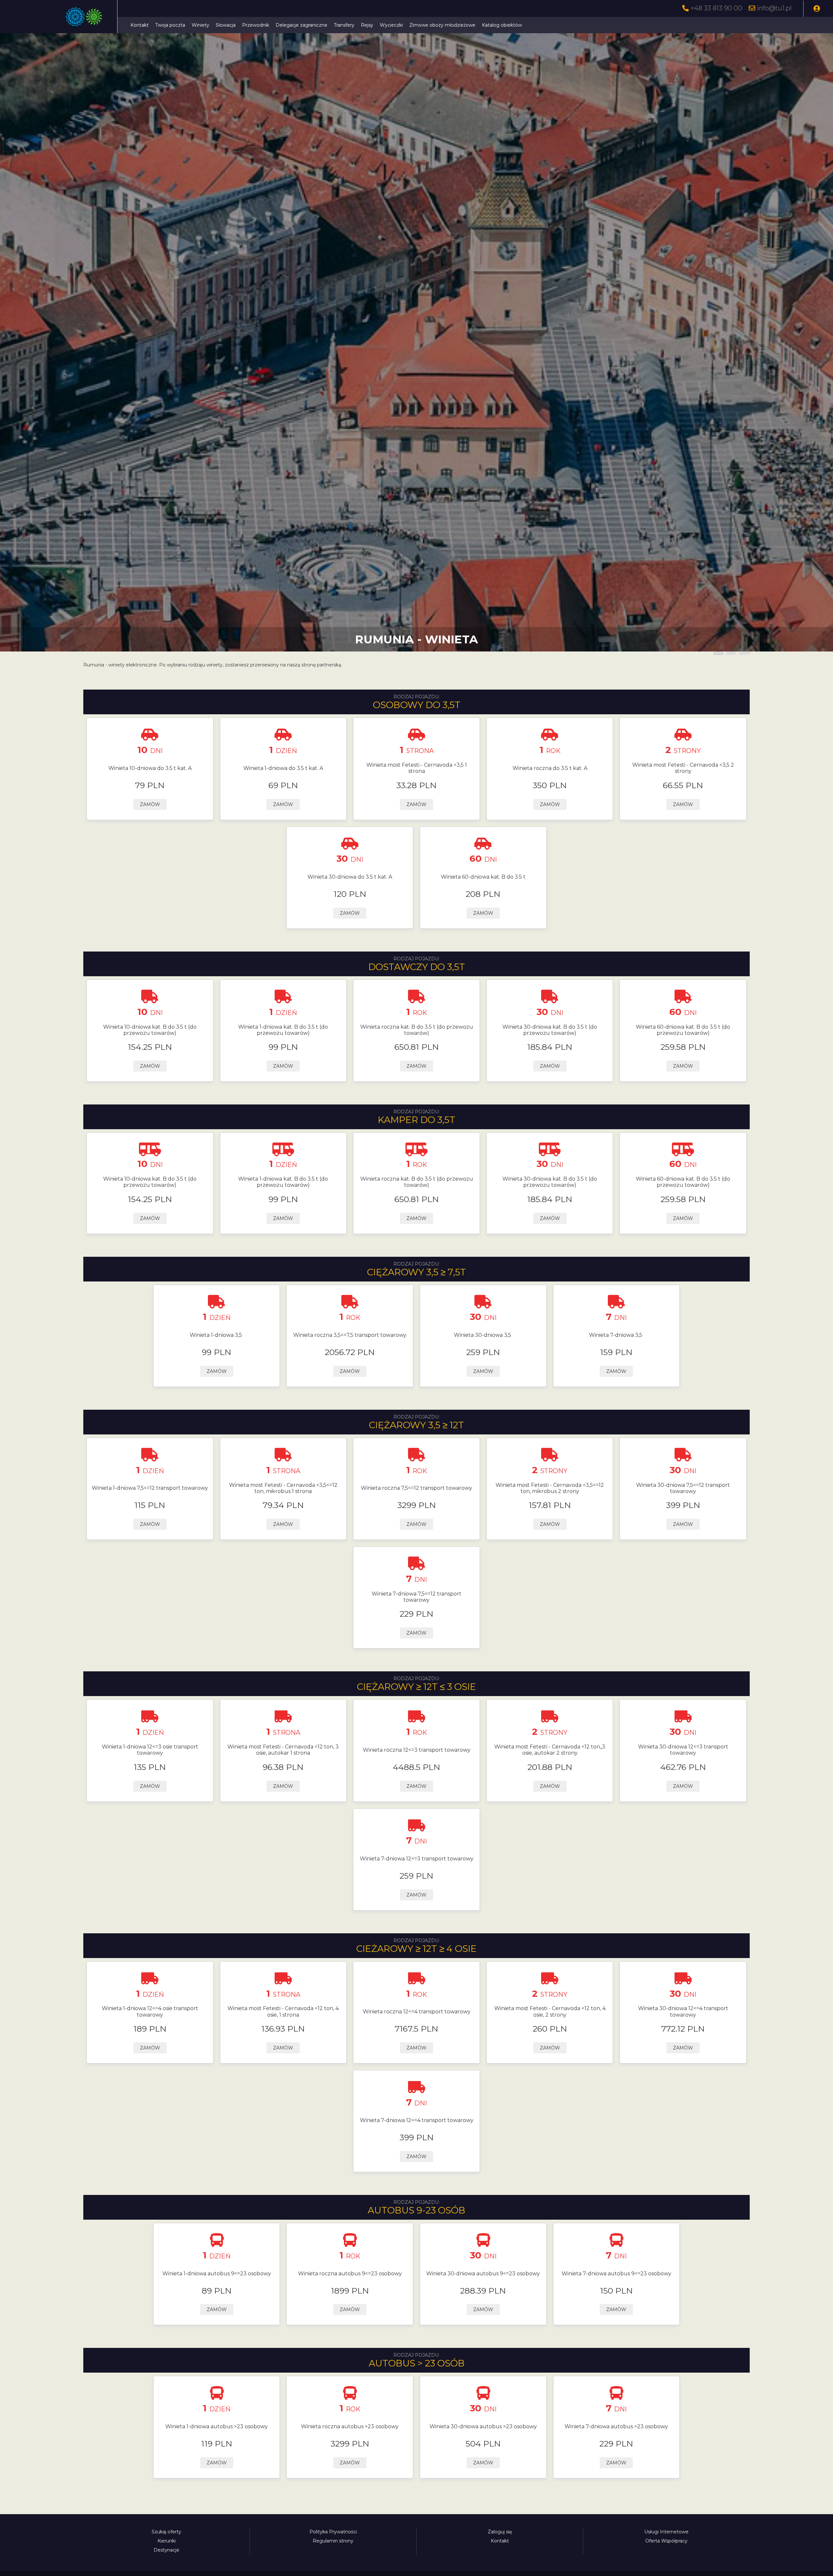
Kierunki (167, 2541)
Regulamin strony (333, 2541)
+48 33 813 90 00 (716, 8)
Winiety (200, 25)
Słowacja (226, 25)
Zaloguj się (500, 2532)
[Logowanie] (817, 9)
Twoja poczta (170, 25)
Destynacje (166, 2550)
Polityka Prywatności (333, 2532)
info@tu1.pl (774, 8)
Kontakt (140, 25)
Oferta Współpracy (666, 2541)
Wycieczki (391, 25)
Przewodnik (256, 25)
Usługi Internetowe (666, 2532)
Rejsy (367, 25)
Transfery (344, 25)
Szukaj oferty (166, 2532)
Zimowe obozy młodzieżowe (442, 25)
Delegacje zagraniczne (301, 25)
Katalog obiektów (502, 25)
